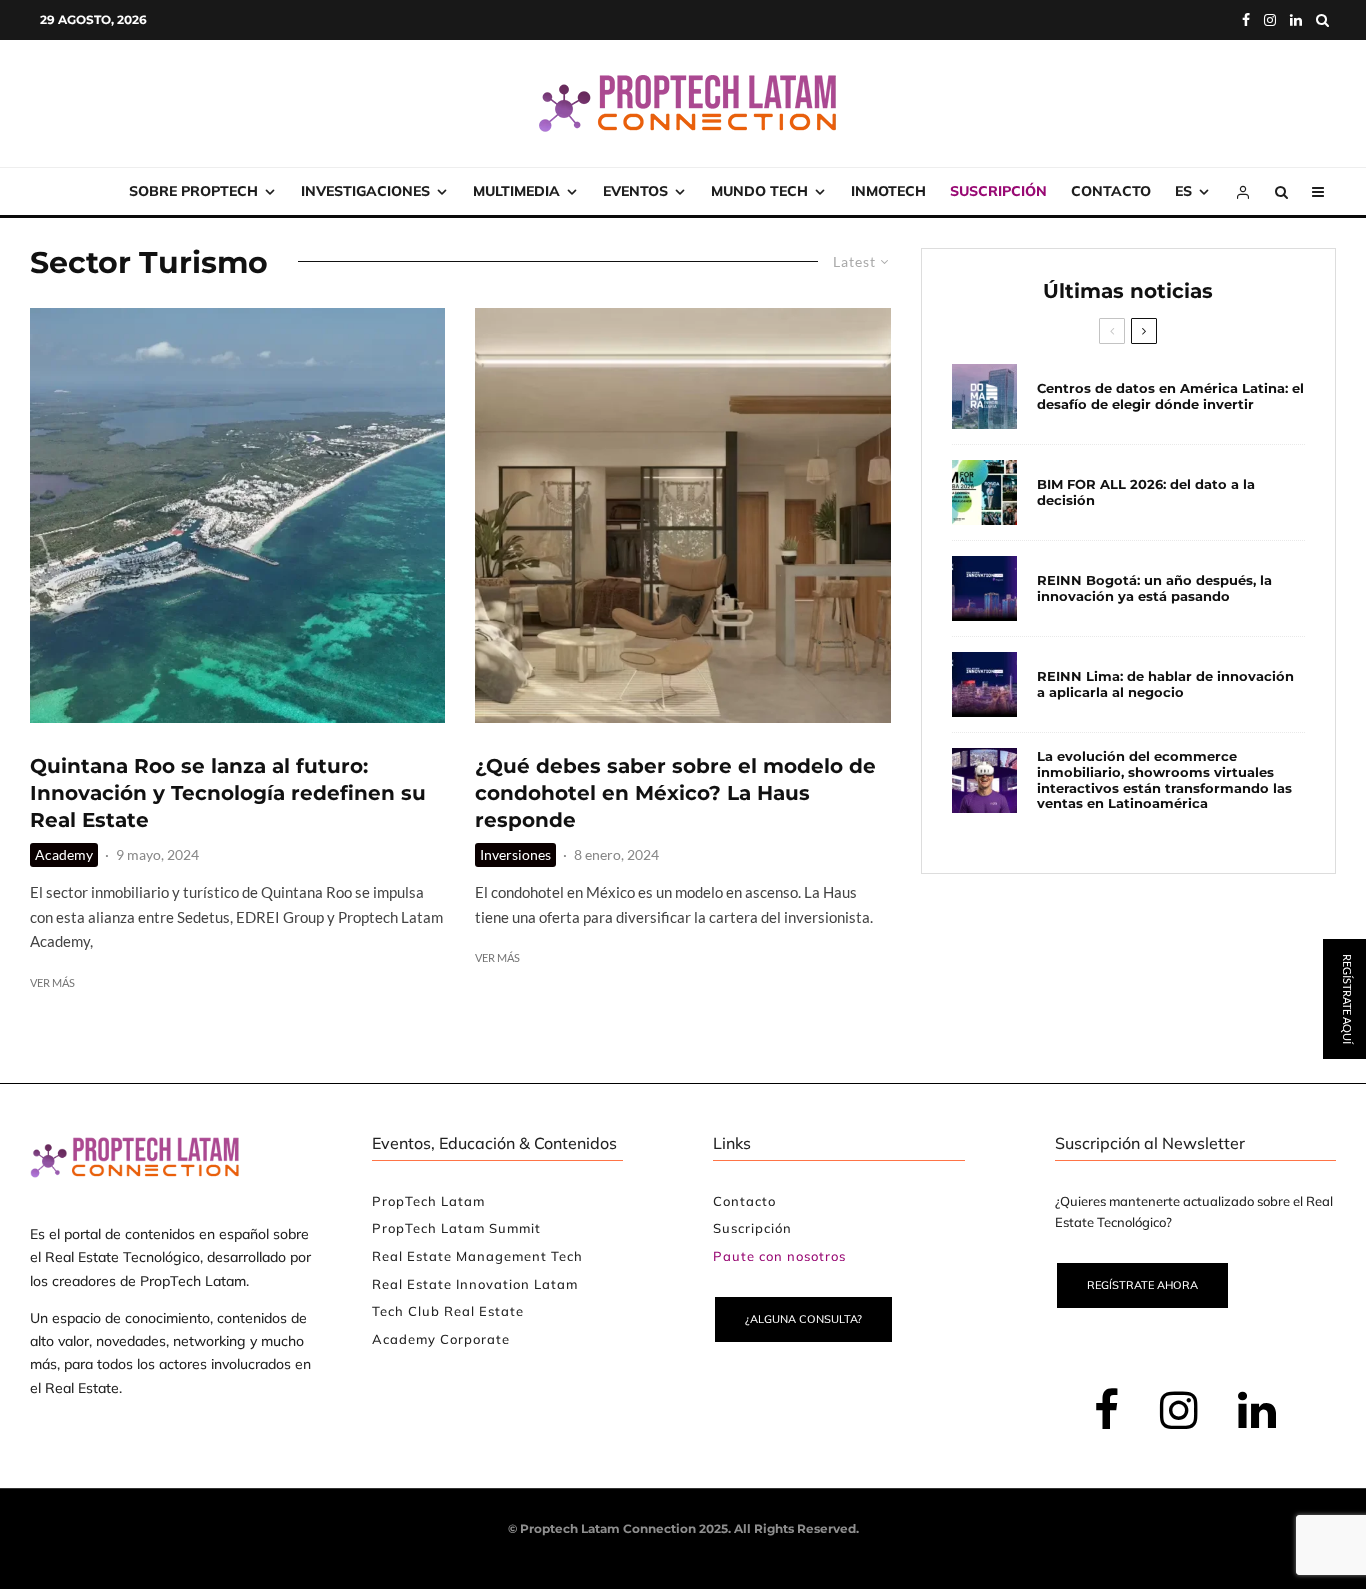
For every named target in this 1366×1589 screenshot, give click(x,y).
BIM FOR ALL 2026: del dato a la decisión (1146, 492)
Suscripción (998, 191)
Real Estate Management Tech (477, 1256)
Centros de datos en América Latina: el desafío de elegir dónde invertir (1170, 396)
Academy (64, 854)
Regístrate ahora (1142, 1285)
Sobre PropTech (193, 191)
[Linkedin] (1296, 20)
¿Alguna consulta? (803, 1319)
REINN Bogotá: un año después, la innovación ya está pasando (1154, 588)
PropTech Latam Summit (456, 1228)
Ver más (52, 982)
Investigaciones (365, 191)
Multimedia (516, 191)
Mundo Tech (759, 191)
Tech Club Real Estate (448, 1311)
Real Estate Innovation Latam (475, 1284)
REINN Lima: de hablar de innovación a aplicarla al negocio (1165, 684)
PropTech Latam (428, 1201)
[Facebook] (1246, 20)
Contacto (1111, 191)
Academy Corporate (441, 1339)
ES (1183, 191)
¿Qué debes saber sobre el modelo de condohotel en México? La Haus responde (675, 792)
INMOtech (888, 191)
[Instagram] (1270, 20)
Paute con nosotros (779, 1256)
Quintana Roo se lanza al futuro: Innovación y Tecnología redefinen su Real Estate (228, 792)
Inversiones (515, 854)
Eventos (635, 191)
